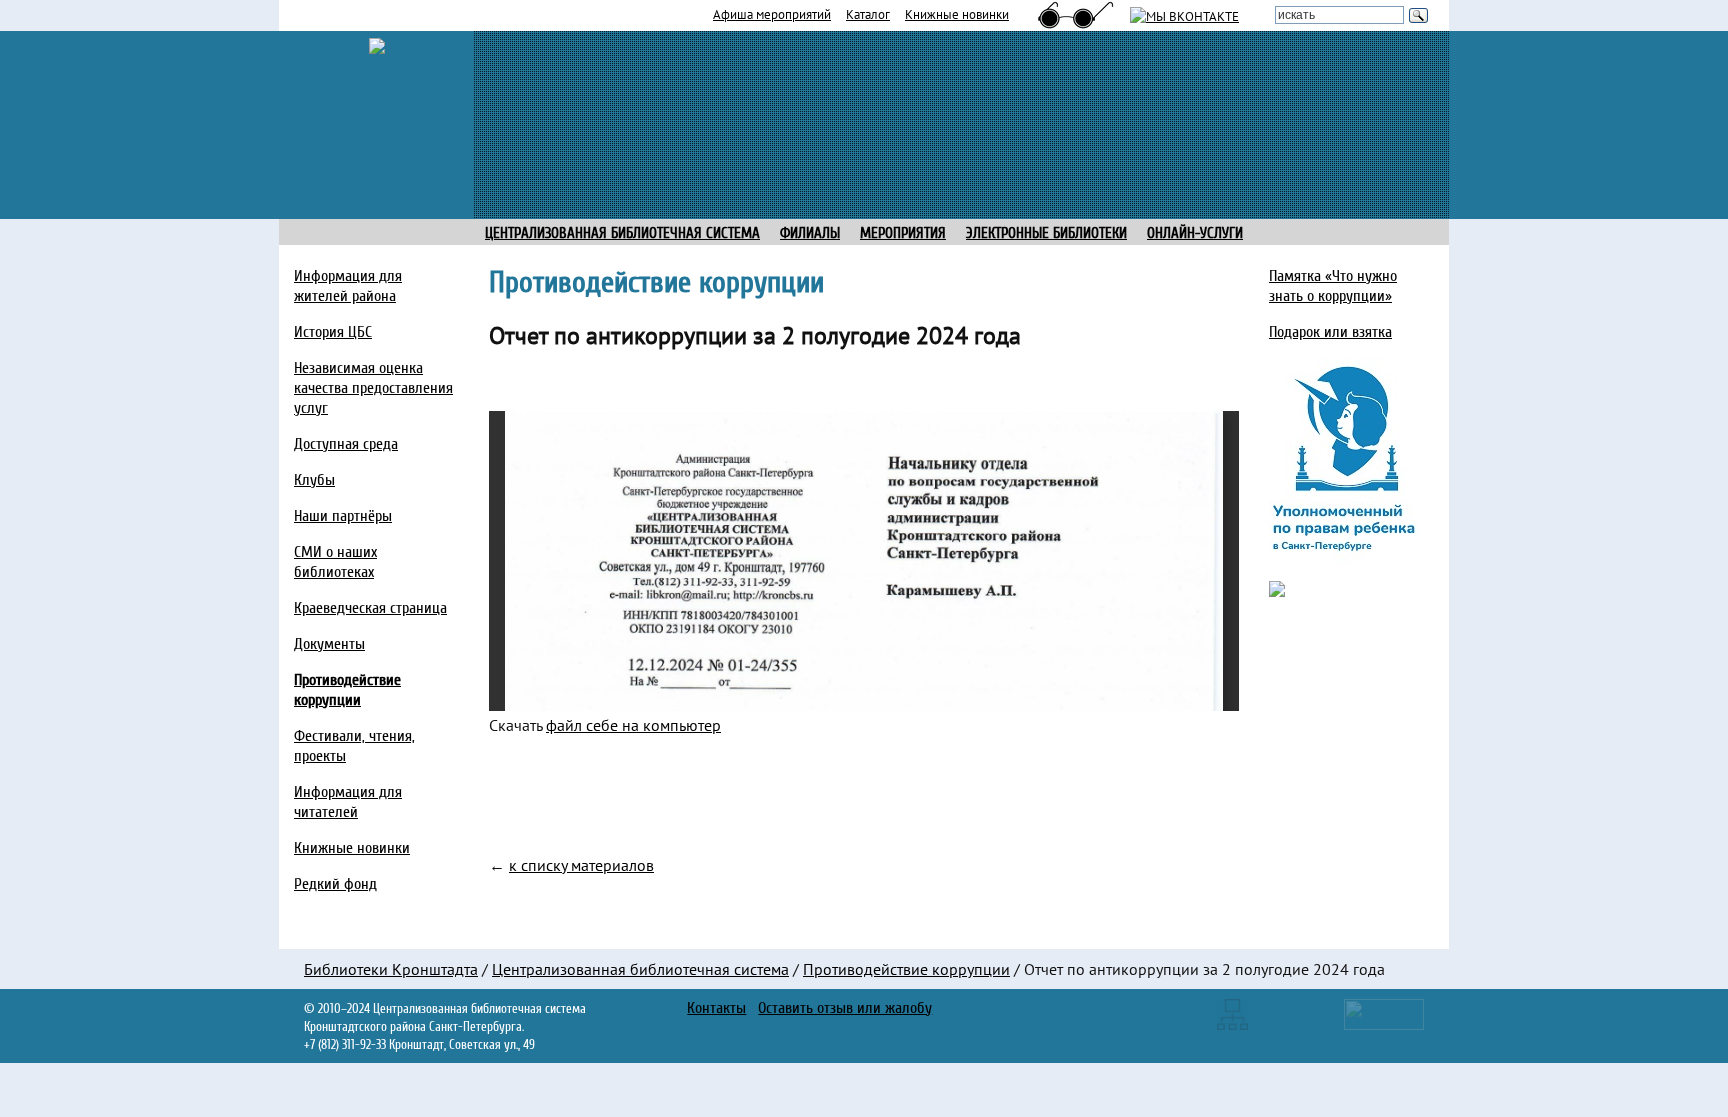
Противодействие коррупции (906, 969)
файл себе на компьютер (633, 725)
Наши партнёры (343, 516)
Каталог (868, 14)
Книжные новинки (957, 14)
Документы (329, 644)
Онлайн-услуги (1195, 233)
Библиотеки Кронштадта (391, 969)
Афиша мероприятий (772, 14)
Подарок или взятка (1330, 332)
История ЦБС (333, 332)
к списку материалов (581, 865)
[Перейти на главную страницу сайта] (377, 44)
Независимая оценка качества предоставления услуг (373, 388)
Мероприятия (903, 233)
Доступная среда (346, 444)
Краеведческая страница (370, 608)
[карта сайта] (1232, 1013)
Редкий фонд (335, 884)
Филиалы (810, 233)
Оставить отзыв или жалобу (845, 1008)
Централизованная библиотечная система (640, 969)
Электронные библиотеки (1046, 233)
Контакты (716, 1008)
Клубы (314, 480)
